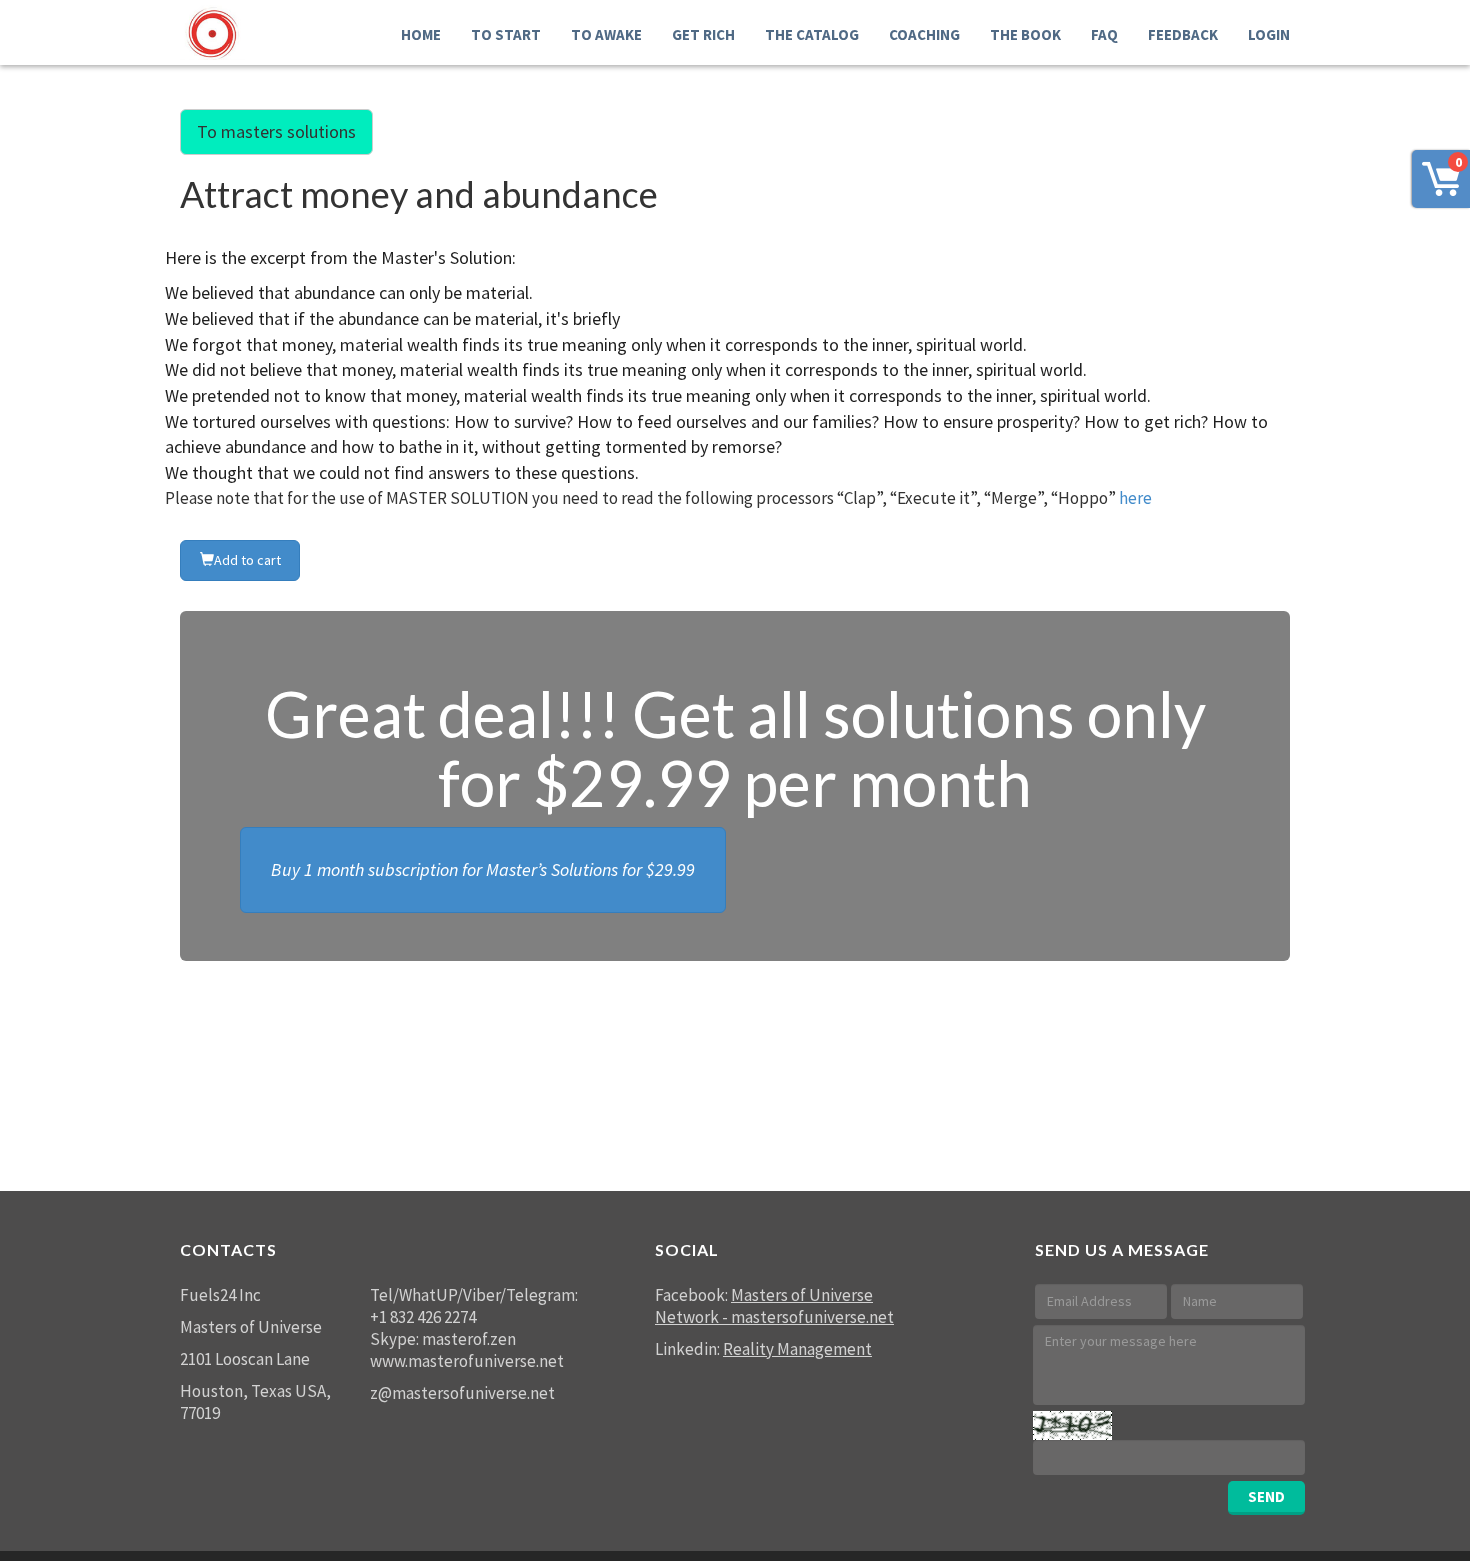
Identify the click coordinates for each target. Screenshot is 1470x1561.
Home (421, 34)
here (1135, 498)
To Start (506, 34)
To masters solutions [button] (276, 131)
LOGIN (1269, 34)
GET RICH (703, 34)
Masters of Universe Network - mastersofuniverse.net (774, 1306)
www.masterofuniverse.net (467, 1361)
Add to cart (247, 560)
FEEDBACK (1183, 34)
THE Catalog (812, 34)
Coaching (924, 34)
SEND (1266, 1496)
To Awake (606, 34)
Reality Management (797, 1349)
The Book (1025, 34)
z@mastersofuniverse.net (462, 1393)
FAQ (1104, 34)
